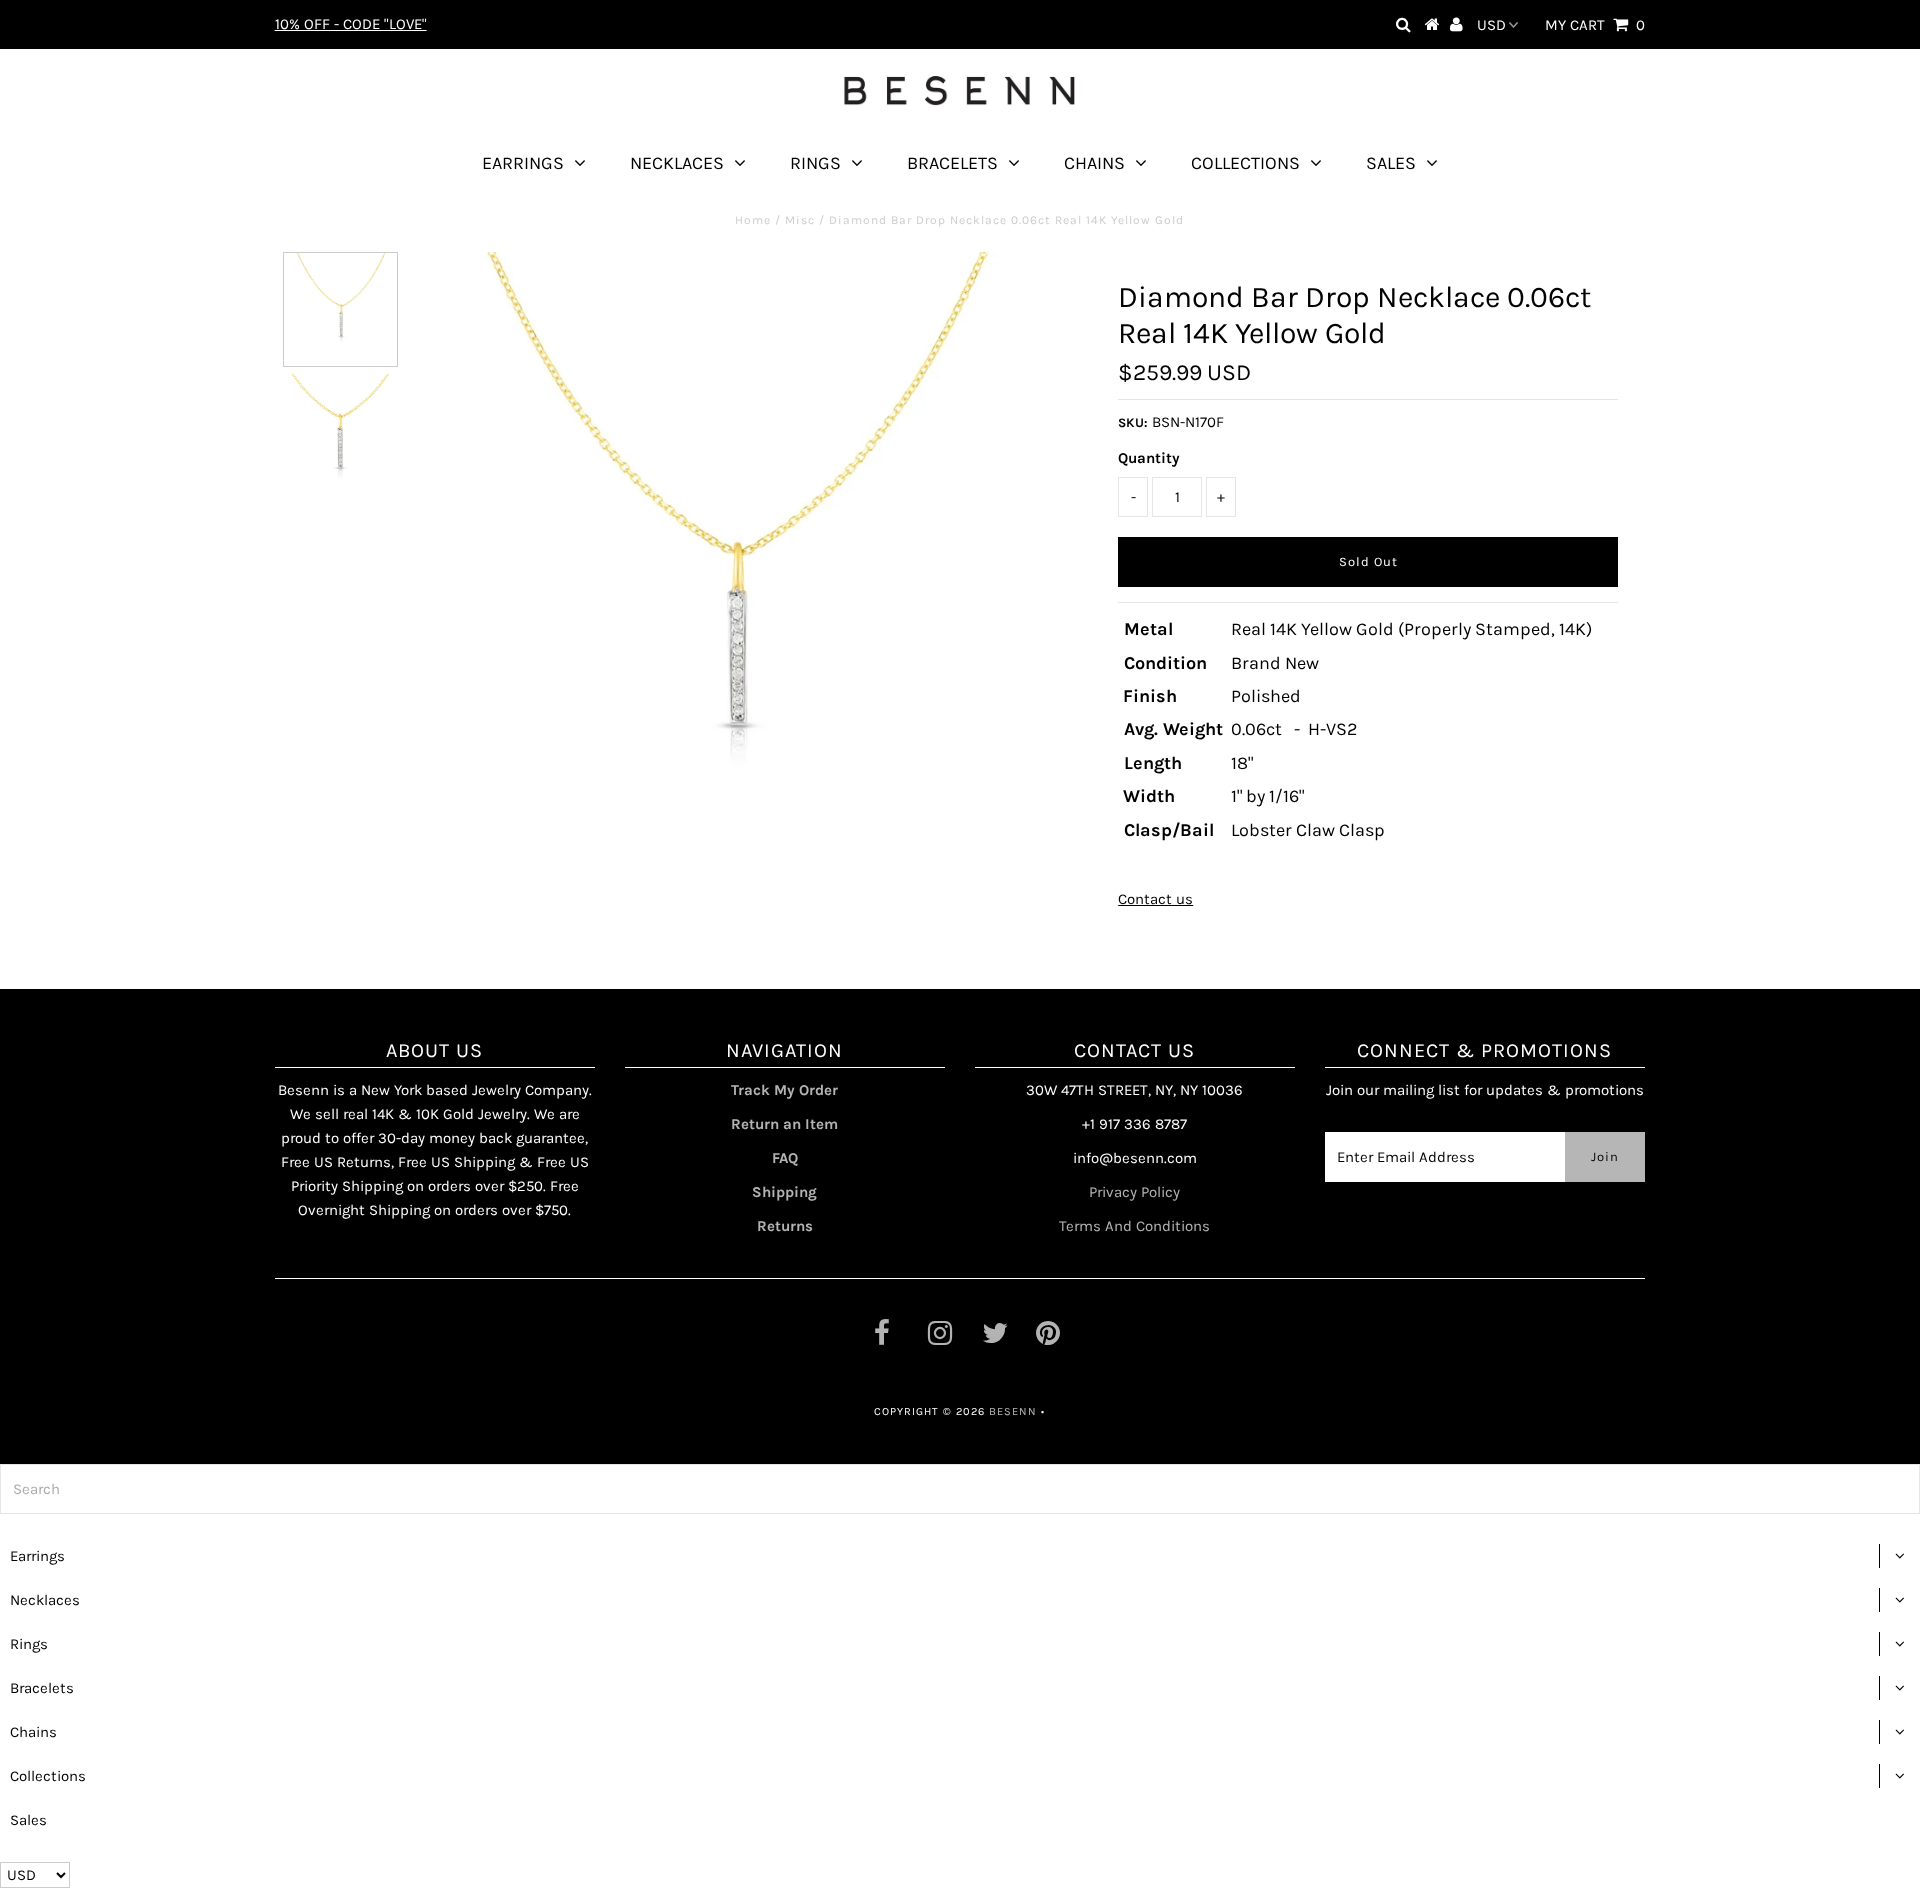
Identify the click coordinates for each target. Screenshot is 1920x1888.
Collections (1245, 163)
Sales (1391, 163)
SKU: (1133, 422)
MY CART (1595, 25)
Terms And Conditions (1134, 1226)
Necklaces (677, 163)
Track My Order (784, 1090)
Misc (800, 220)
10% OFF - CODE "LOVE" (351, 24)
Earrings (523, 163)
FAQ (785, 1158)
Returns (785, 1226)
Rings (815, 163)
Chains (1094, 163)
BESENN (1013, 1411)
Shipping (784, 1192)
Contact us (1155, 899)
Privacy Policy (1134, 1192)
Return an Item (784, 1124)
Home (753, 220)
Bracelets (952, 163)
